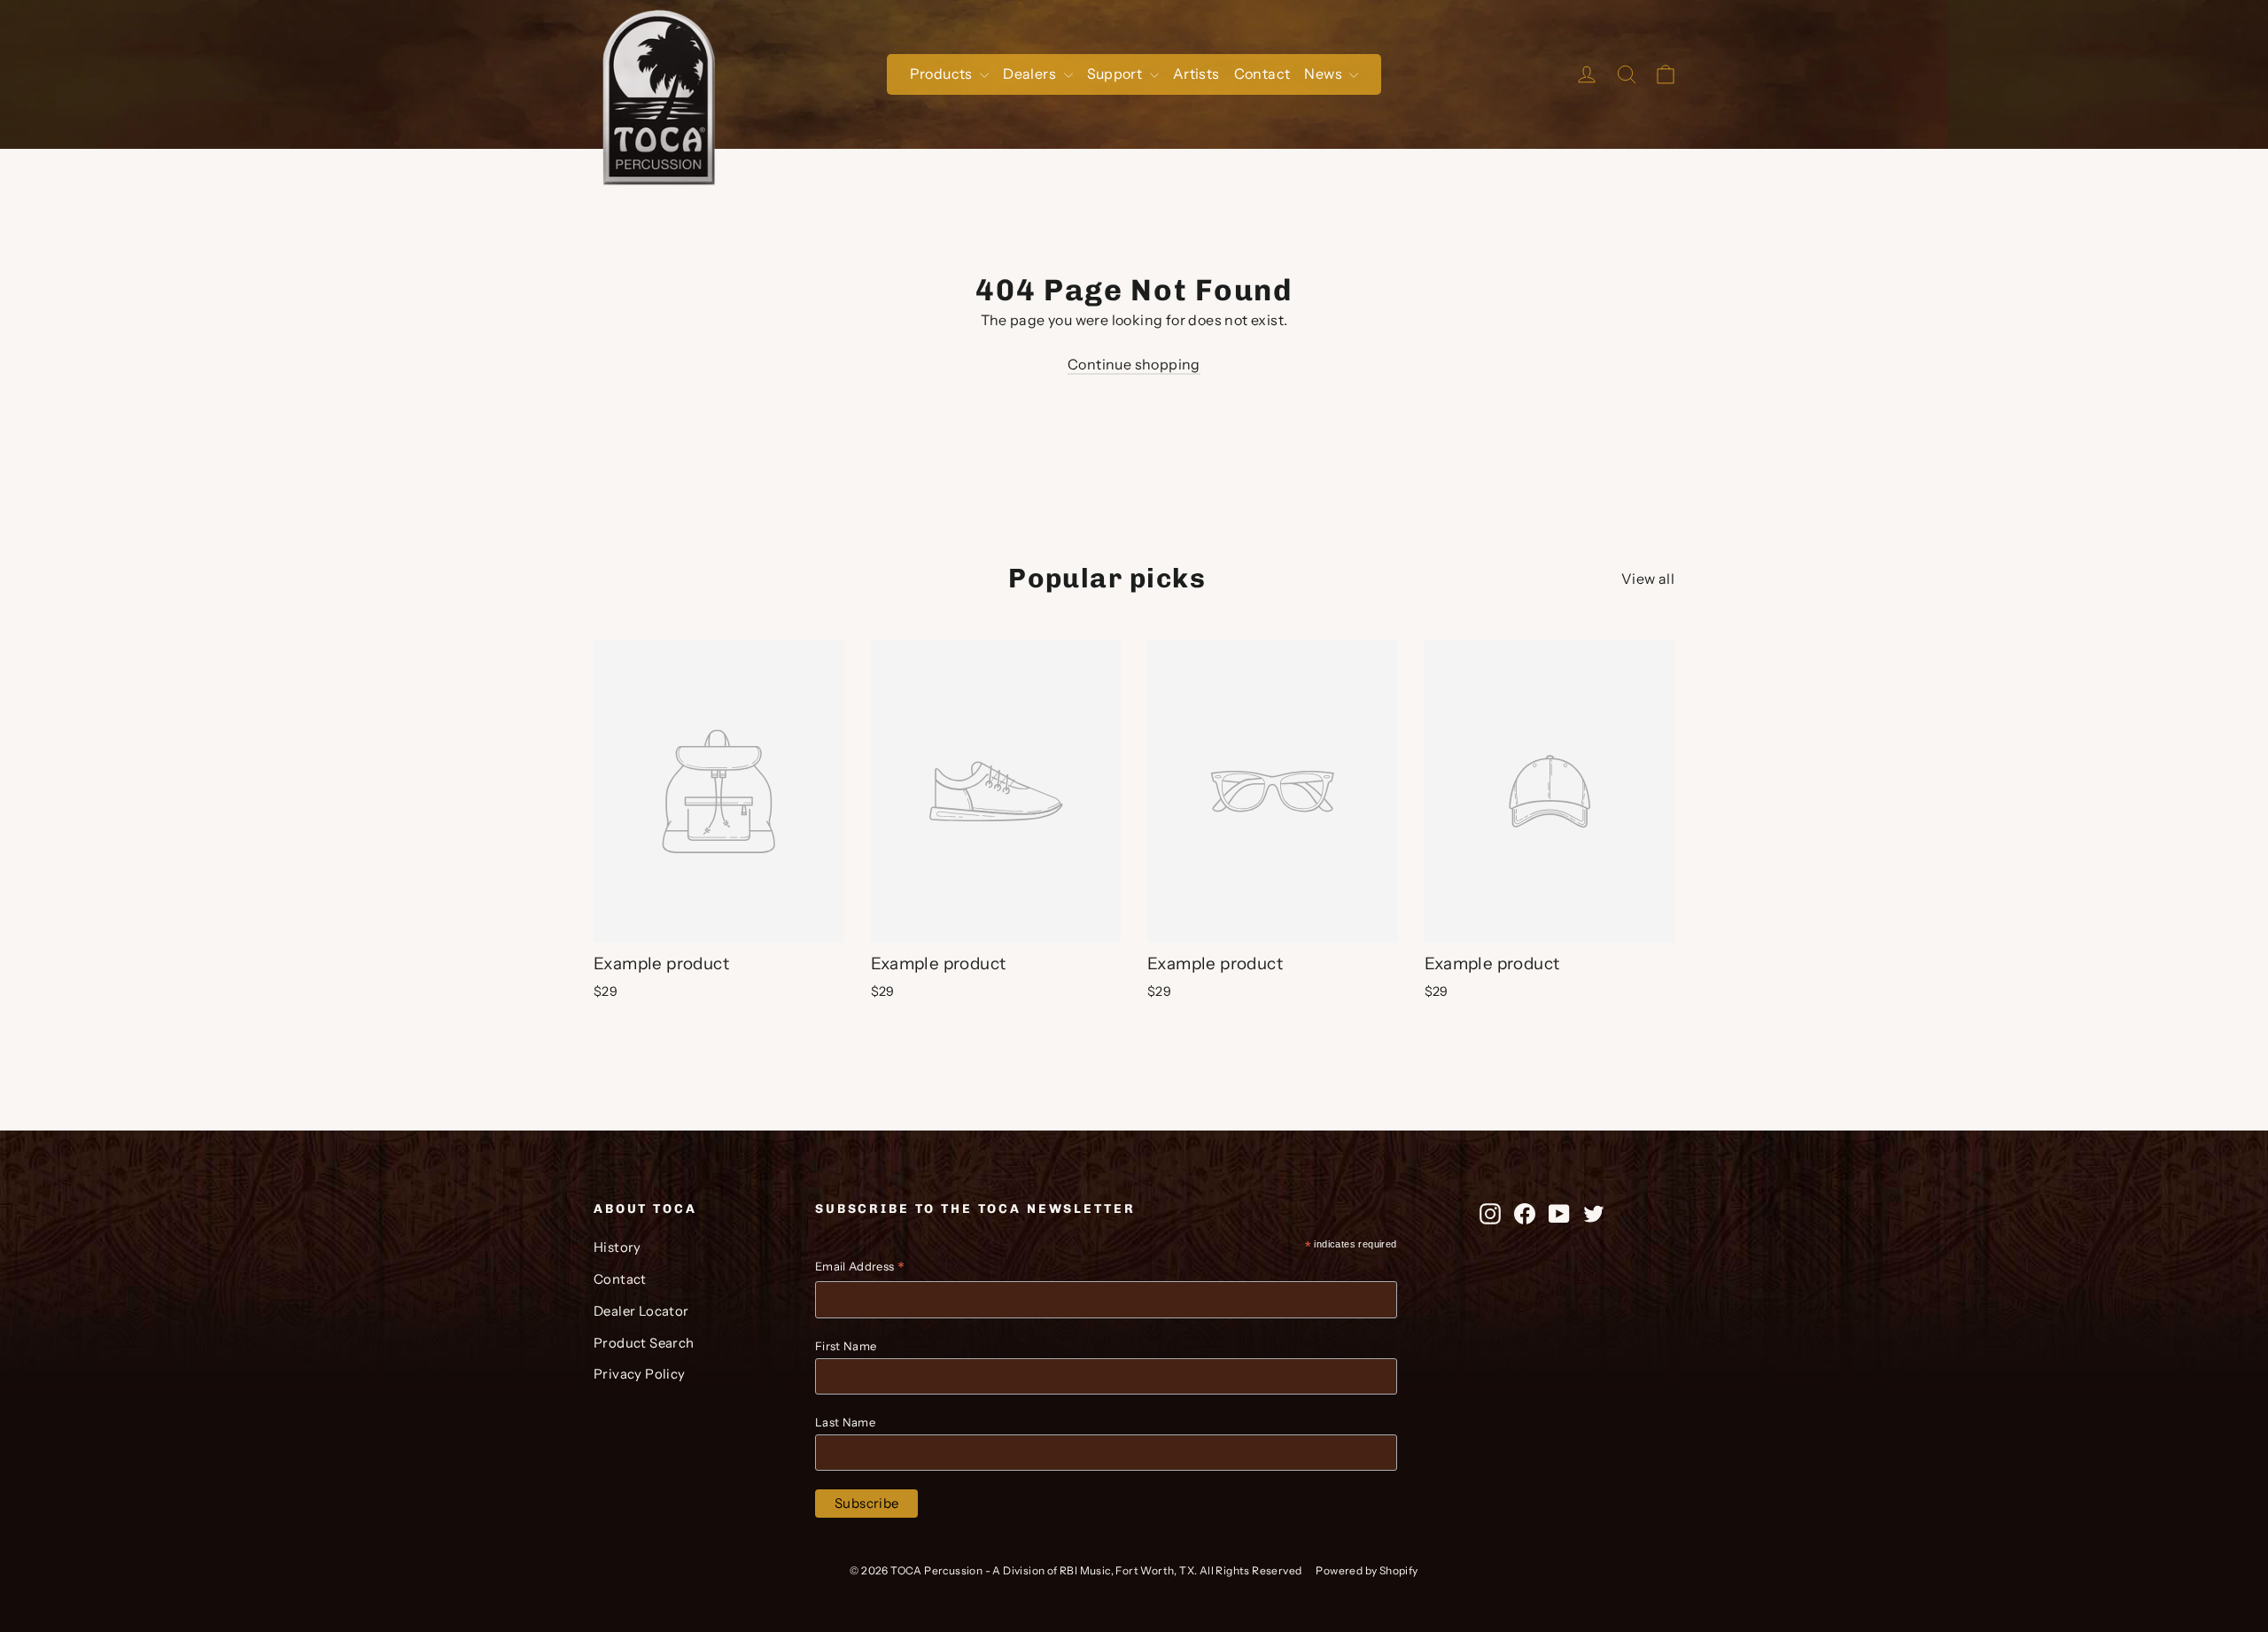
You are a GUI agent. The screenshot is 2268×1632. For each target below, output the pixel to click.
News (1324, 74)
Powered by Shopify (1367, 1570)
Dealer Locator (641, 1311)
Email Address (860, 1268)
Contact (1262, 74)
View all (1648, 579)
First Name (846, 1346)
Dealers (1031, 74)
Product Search (644, 1343)
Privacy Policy (640, 1374)
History (617, 1247)
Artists (1196, 74)
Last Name (845, 1422)
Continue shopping (1134, 364)
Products (943, 74)
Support (1116, 74)
